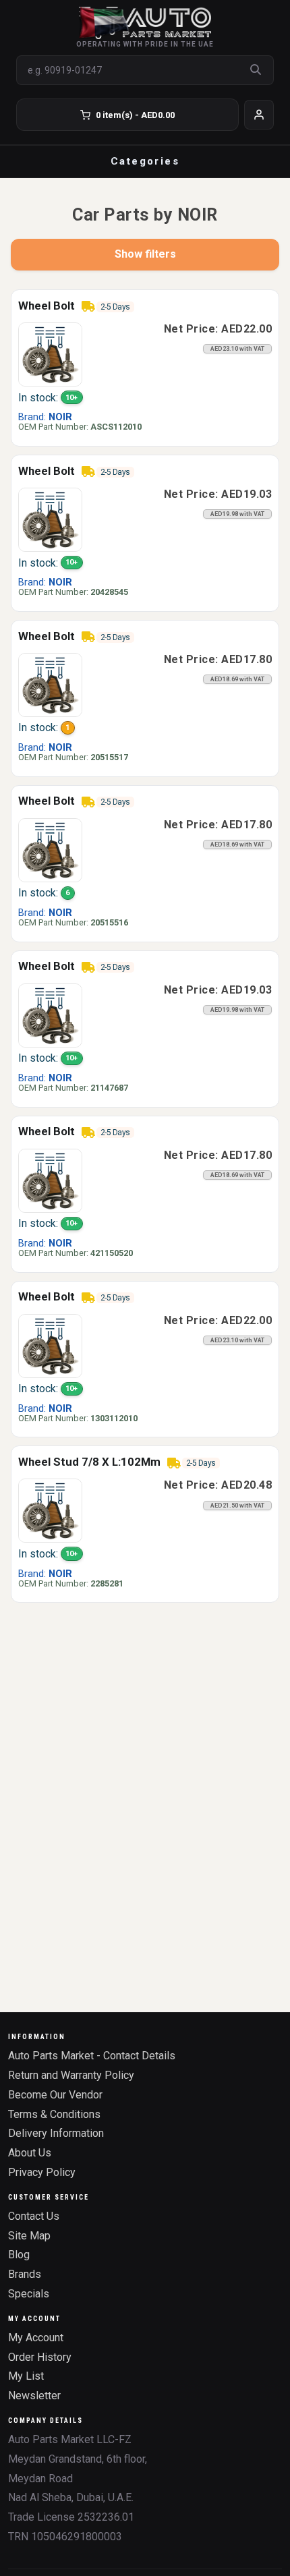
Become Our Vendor (55, 2095)
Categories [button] (145, 161)
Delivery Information (56, 2133)
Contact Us (34, 2216)
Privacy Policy (42, 2172)
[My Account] (259, 115)
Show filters (145, 254)
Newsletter (34, 2396)
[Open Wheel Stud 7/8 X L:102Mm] (50, 1510)
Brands (25, 2274)
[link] (145, 368)
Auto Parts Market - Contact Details (92, 2056)
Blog (19, 2255)
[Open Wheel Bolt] (50, 354)
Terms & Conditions (54, 2114)
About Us (30, 2153)
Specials (29, 2294)
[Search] (256, 70)
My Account (36, 2338)
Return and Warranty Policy (71, 2075)
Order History (40, 2357)
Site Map (29, 2236)
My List (26, 2376)
